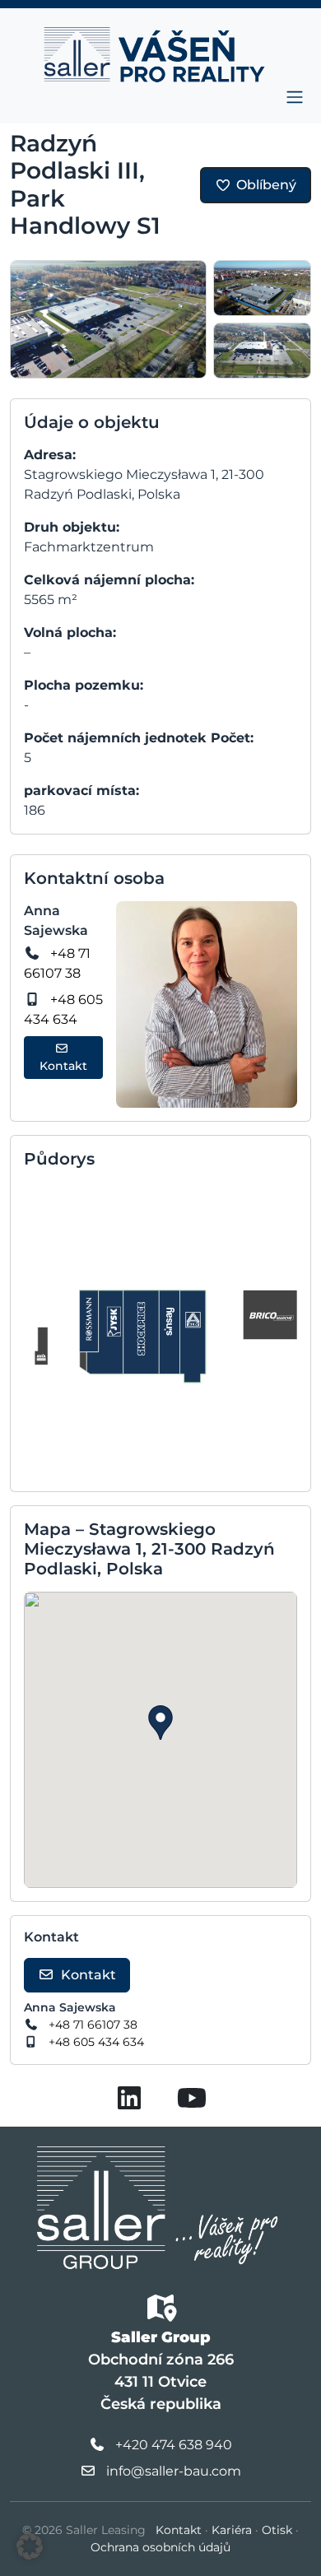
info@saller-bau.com (174, 2471)
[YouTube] (192, 2103)
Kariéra (232, 2530)
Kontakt (63, 1066)
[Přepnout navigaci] (295, 97)
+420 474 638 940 (174, 2445)
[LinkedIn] (129, 2103)
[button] (160, 1723)
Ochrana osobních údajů (160, 2547)
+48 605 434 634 (96, 2042)
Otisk (277, 2530)
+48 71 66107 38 (93, 2025)
